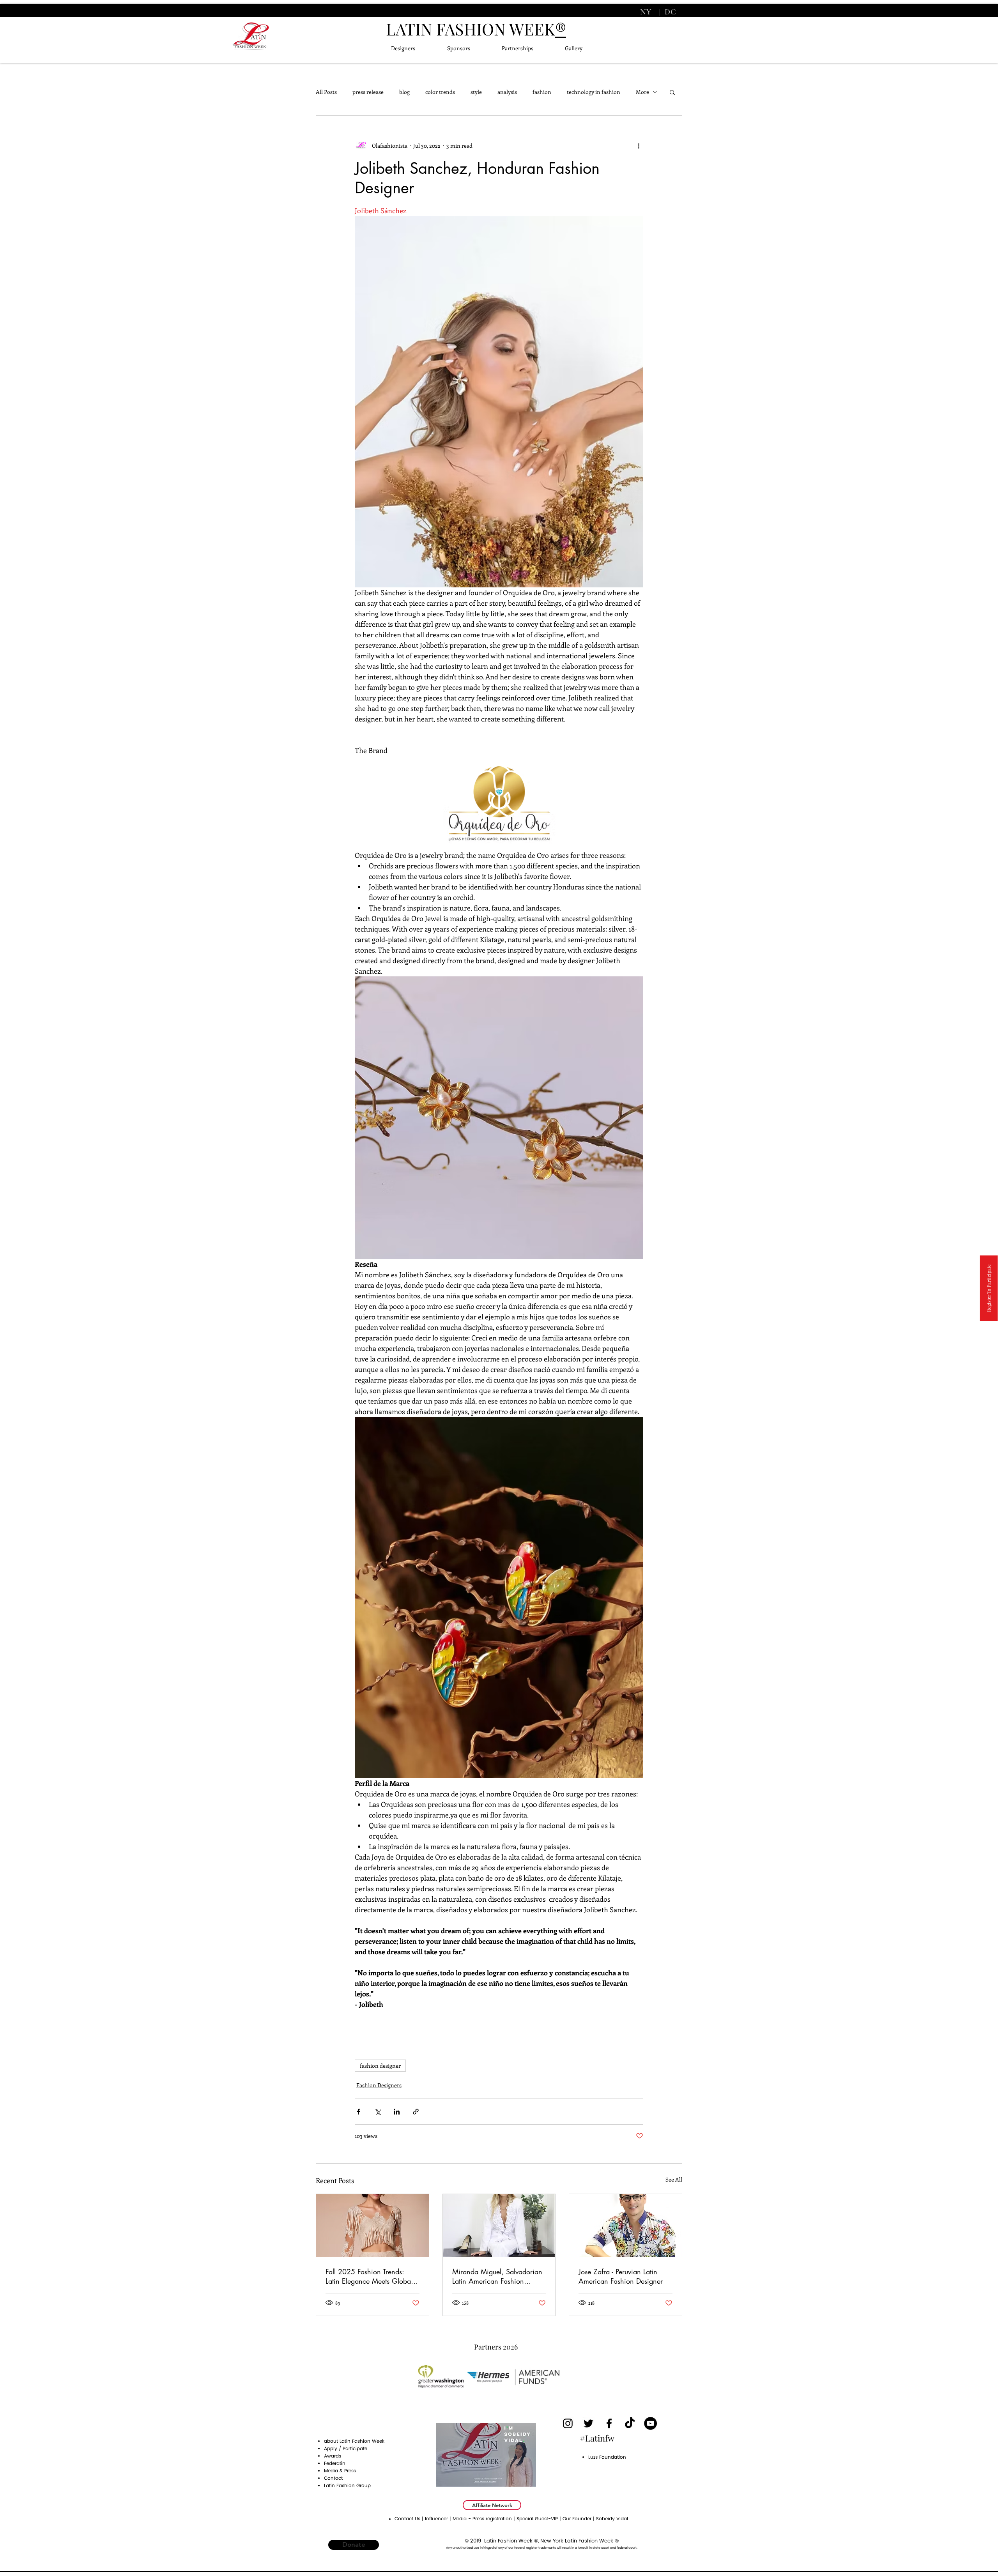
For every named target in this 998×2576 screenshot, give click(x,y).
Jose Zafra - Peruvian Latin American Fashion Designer (621, 2276)
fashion (542, 92)
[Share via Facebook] (358, 2112)
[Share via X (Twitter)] (378, 2112)
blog (404, 92)
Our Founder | (579, 2519)
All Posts (326, 92)
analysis (507, 92)
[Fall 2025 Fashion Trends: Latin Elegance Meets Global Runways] (372, 2226)
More (642, 92)
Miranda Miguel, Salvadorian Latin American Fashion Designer (497, 2276)
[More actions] (639, 145)
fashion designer (380, 2066)
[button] (672, 92)
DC (669, 12)
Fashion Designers (379, 2085)
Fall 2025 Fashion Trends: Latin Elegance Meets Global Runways (369, 2276)
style (476, 92)
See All (674, 2179)
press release (368, 92)
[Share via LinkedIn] (397, 2112)
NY (647, 12)
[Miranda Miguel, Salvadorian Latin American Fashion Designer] (499, 2226)
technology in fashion (594, 92)
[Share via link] (416, 2112)
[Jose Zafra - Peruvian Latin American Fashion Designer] (626, 2226)
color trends (440, 92)
